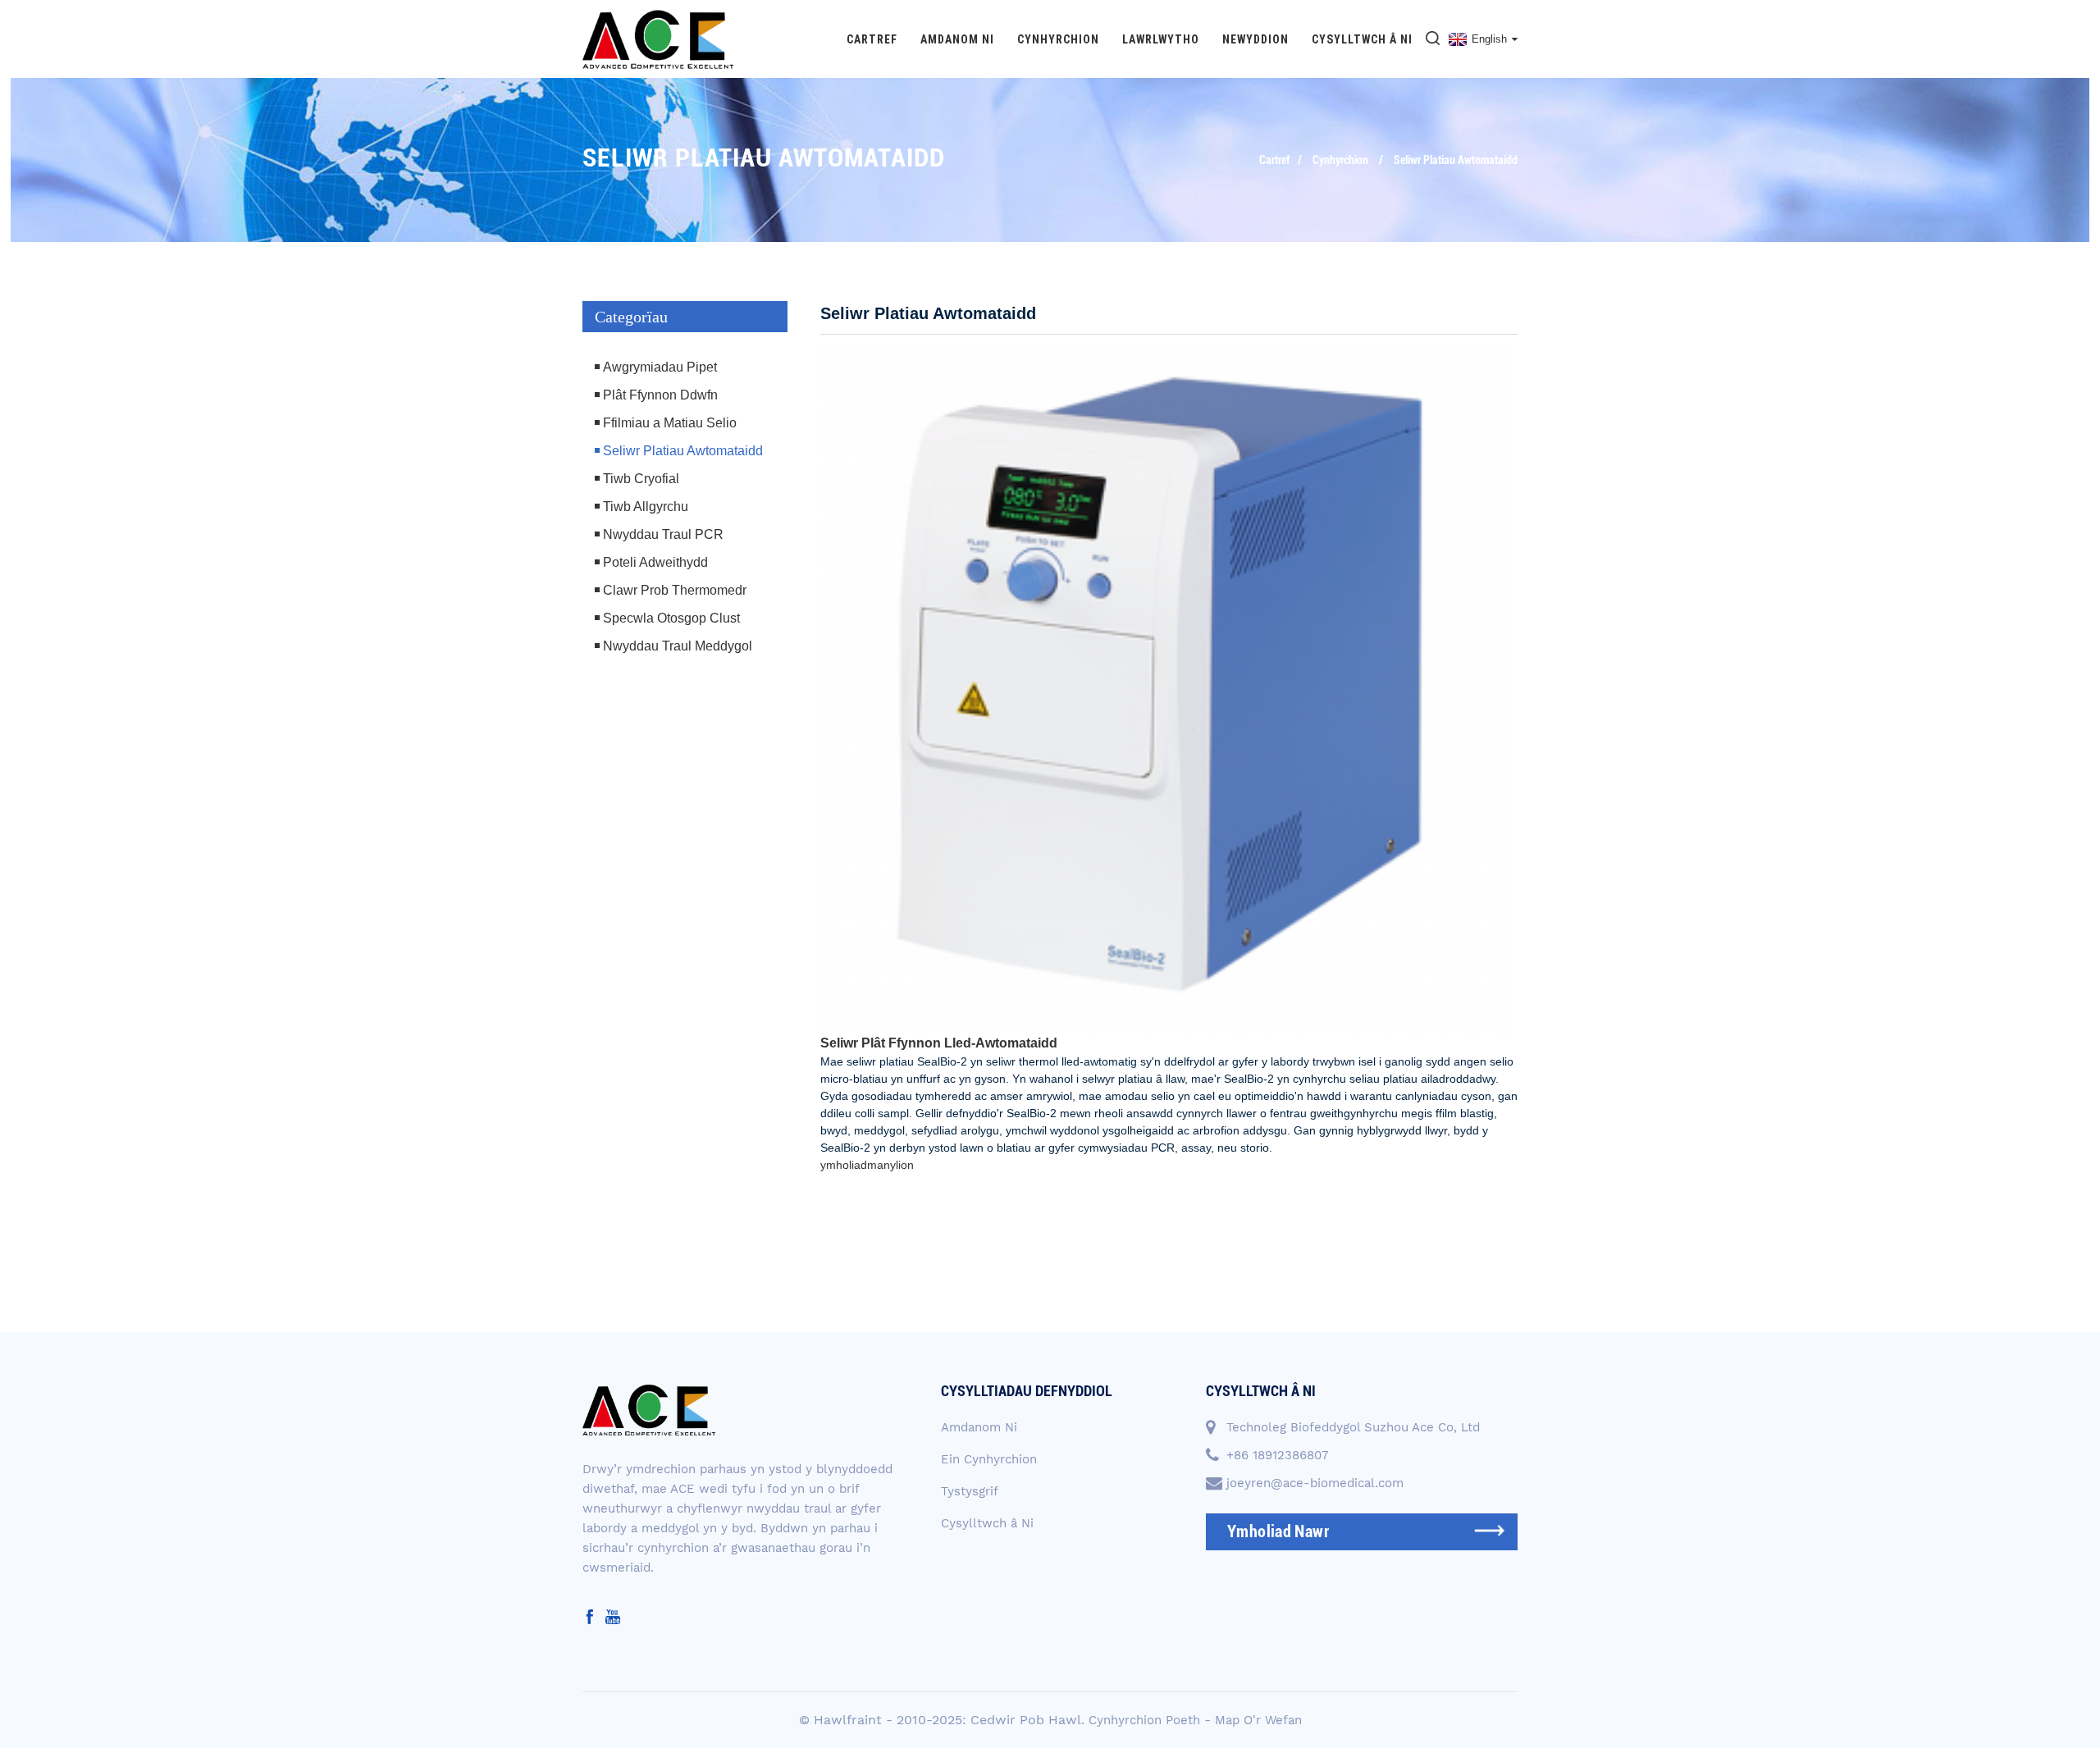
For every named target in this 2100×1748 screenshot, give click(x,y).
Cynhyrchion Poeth (1144, 1720)
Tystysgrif (970, 1491)
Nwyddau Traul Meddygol (678, 646)
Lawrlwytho (1161, 39)
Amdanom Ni (957, 39)
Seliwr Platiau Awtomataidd (1456, 160)
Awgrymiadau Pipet (660, 367)
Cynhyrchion (1058, 39)
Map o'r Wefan (1258, 1720)
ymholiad (844, 1165)
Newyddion (1255, 39)
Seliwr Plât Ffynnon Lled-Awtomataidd (939, 1043)
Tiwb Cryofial (641, 479)
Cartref (872, 39)
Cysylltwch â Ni (1362, 39)
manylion (890, 1165)
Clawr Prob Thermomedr (675, 590)
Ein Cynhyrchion (989, 1459)
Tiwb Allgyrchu (646, 507)
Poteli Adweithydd (655, 562)
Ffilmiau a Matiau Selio (670, 423)
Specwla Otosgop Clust (671, 618)
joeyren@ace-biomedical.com (1315, 1483)
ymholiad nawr (1278, 1531)
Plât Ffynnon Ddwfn (660, 395)
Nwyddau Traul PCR (663, 534)
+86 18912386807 (1277, 1455)
